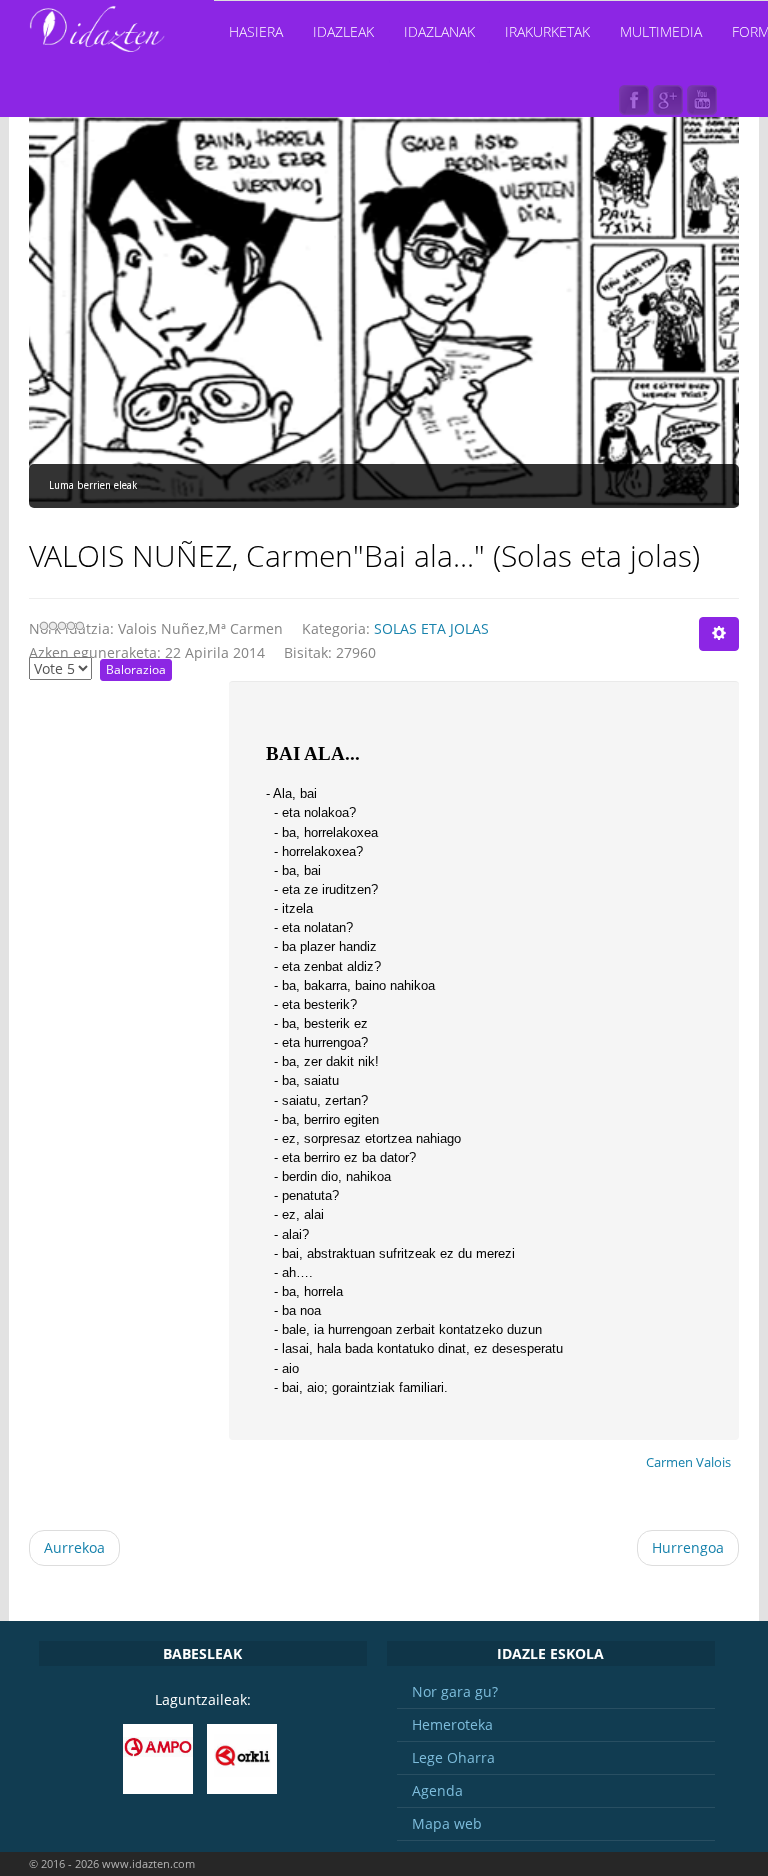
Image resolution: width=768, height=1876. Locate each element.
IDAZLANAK (439, 31)
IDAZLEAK (343, 31)
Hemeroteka (452, 1724)
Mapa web (447, 1823)
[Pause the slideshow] (678, 308)
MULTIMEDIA (661, 31)
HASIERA (256, 31)
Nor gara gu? (455, 1691)
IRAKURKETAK (547, 31)
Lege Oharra (453, 1757)
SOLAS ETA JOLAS (431, 628)
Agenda (437, 1790)
